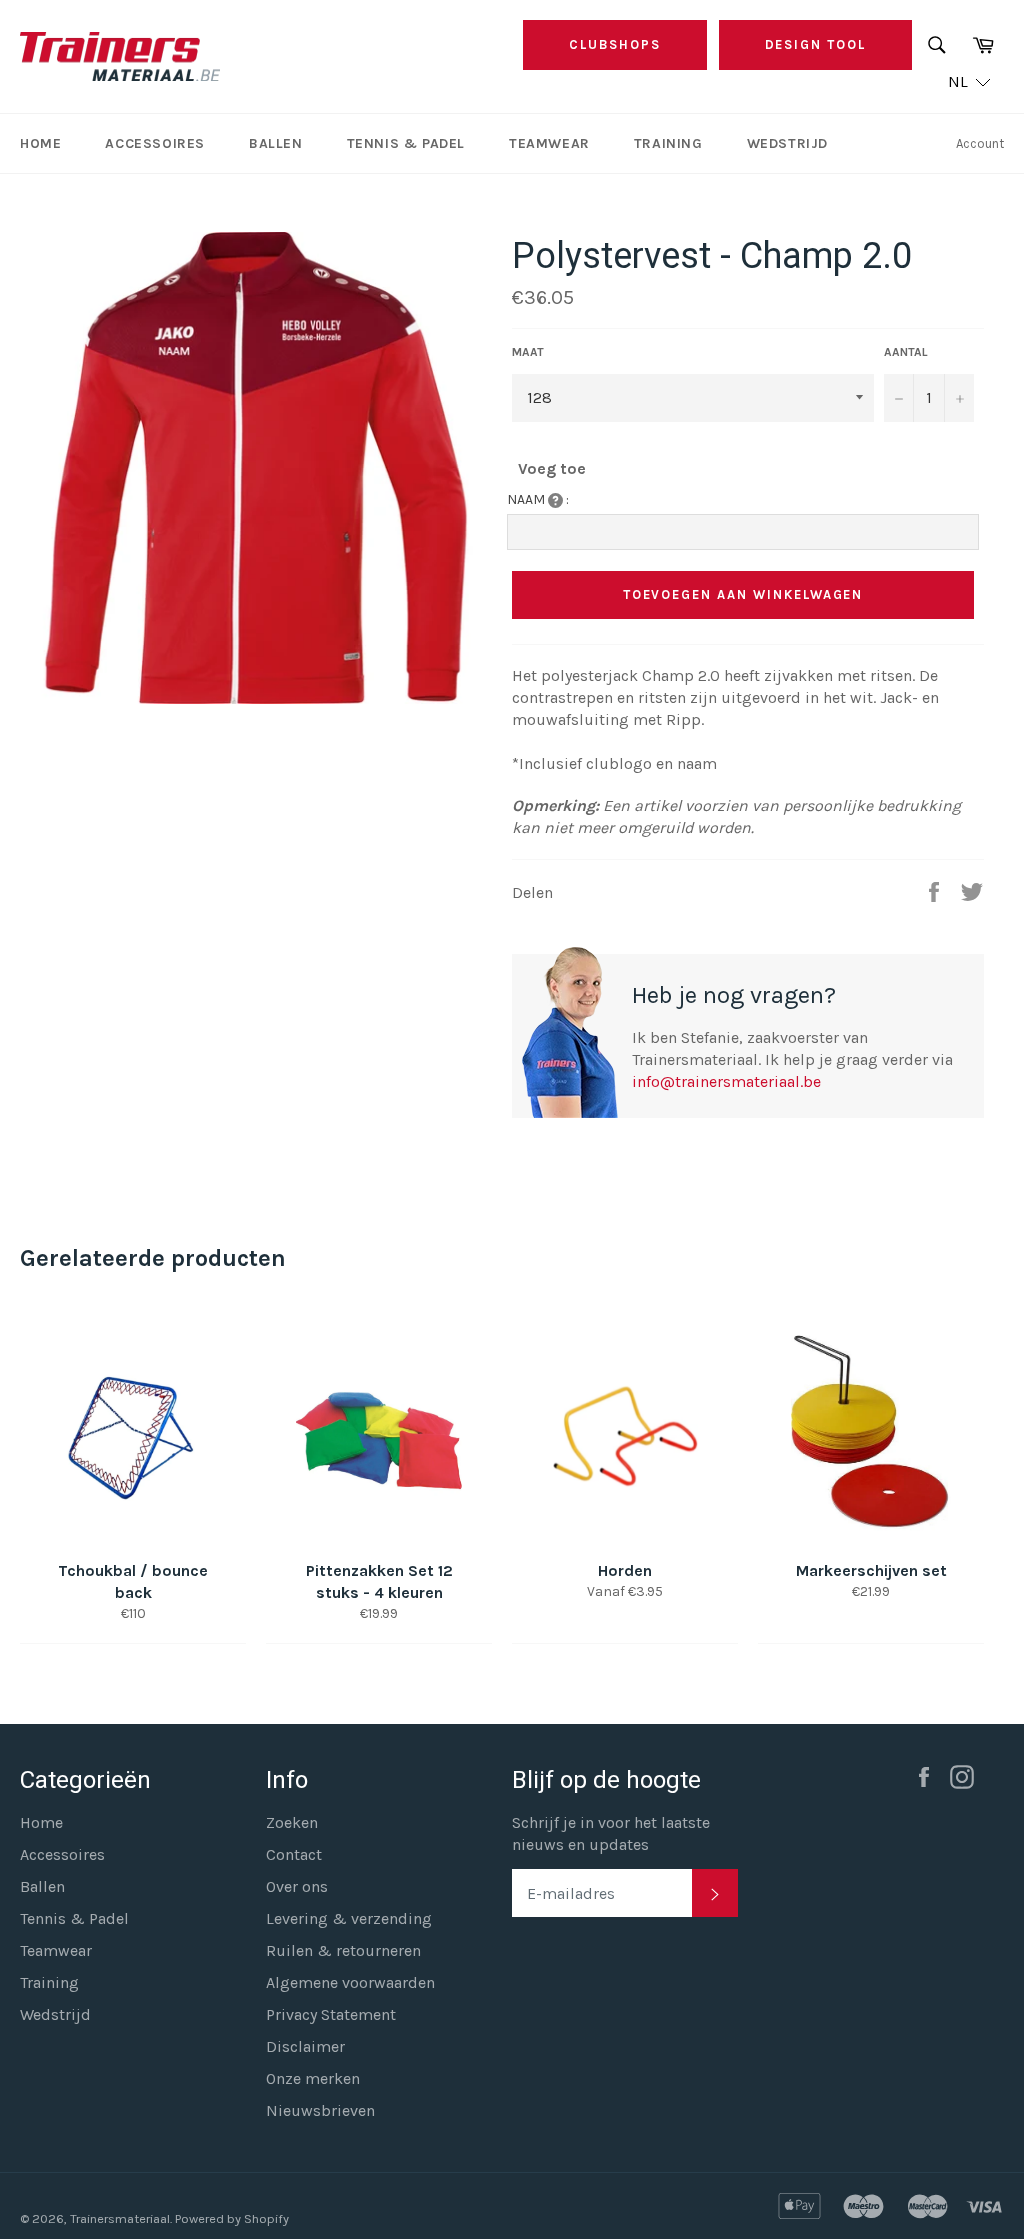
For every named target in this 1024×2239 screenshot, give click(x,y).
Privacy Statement (331, 2014)
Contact (294, 1854)
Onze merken (313, 2078)
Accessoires (155, 143)
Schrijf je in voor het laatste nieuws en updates (611, 1833)
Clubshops (615, 44)
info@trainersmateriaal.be (726, 1081)
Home (40, 143)
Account (980, 143)
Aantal (906, 352)
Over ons (297, 1886)
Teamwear (549, 143)
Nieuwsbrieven (320, 2110)
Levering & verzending (349, 1918)
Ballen (276, 143)
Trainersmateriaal (120, 2218)
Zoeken (292, 1822)
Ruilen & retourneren (343, 1950)
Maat (528, 352)
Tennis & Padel (406, 143)
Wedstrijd (787, 143)
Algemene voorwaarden (350, 1982)
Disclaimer (305, 2046)
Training (668, 143)
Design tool (815, 44)
